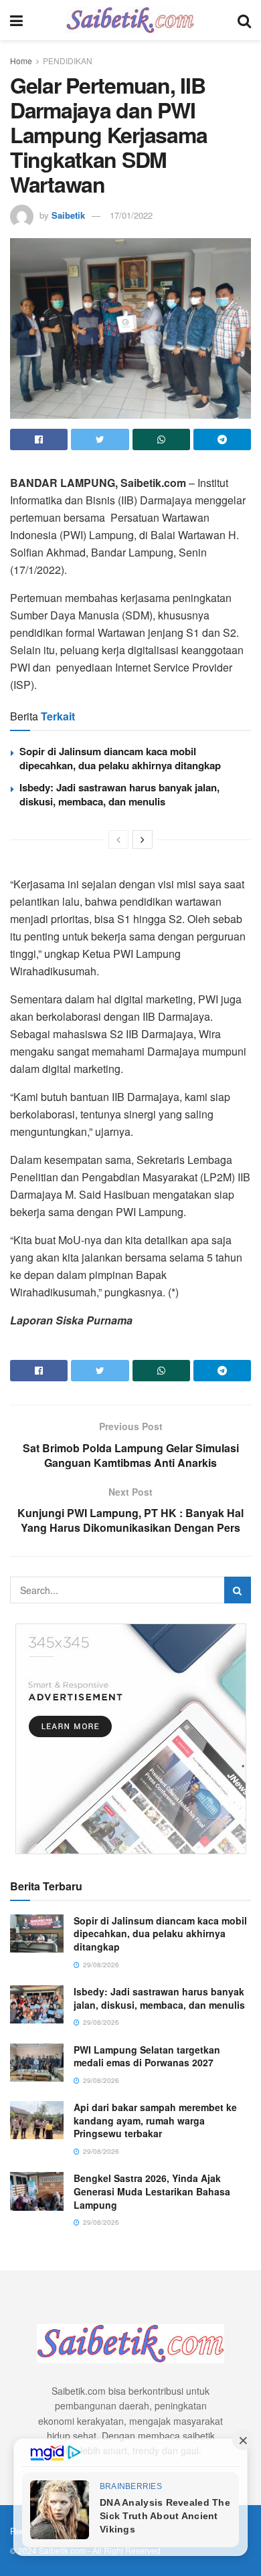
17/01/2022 (131, 215)
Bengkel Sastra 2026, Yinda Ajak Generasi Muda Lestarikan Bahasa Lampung (152, 2191)
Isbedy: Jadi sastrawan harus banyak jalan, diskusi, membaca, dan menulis (119, 794)
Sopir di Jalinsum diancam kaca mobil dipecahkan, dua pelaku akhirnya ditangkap (120, 758)
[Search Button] (238, 1590)
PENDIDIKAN (68, 61)
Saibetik (68, 215)
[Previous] (118, 839)
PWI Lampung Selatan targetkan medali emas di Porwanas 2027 (147, 2056)
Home (21, 61)
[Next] (143, 839)
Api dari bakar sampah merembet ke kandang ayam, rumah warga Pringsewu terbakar (155, 2120)
